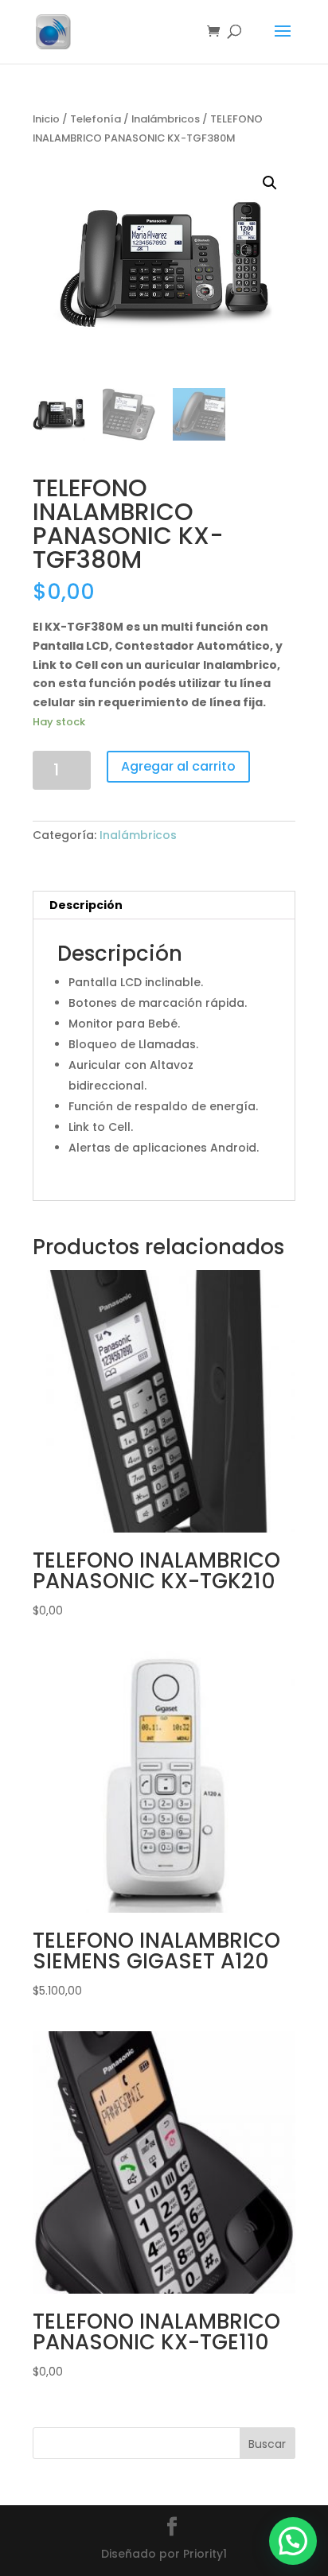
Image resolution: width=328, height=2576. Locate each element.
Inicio (46, 119)
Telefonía (96, 119)
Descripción (86, 905)
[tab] (164, 905)
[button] (293, 2541)
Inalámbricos (166, 119)
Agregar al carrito (178, 766)
